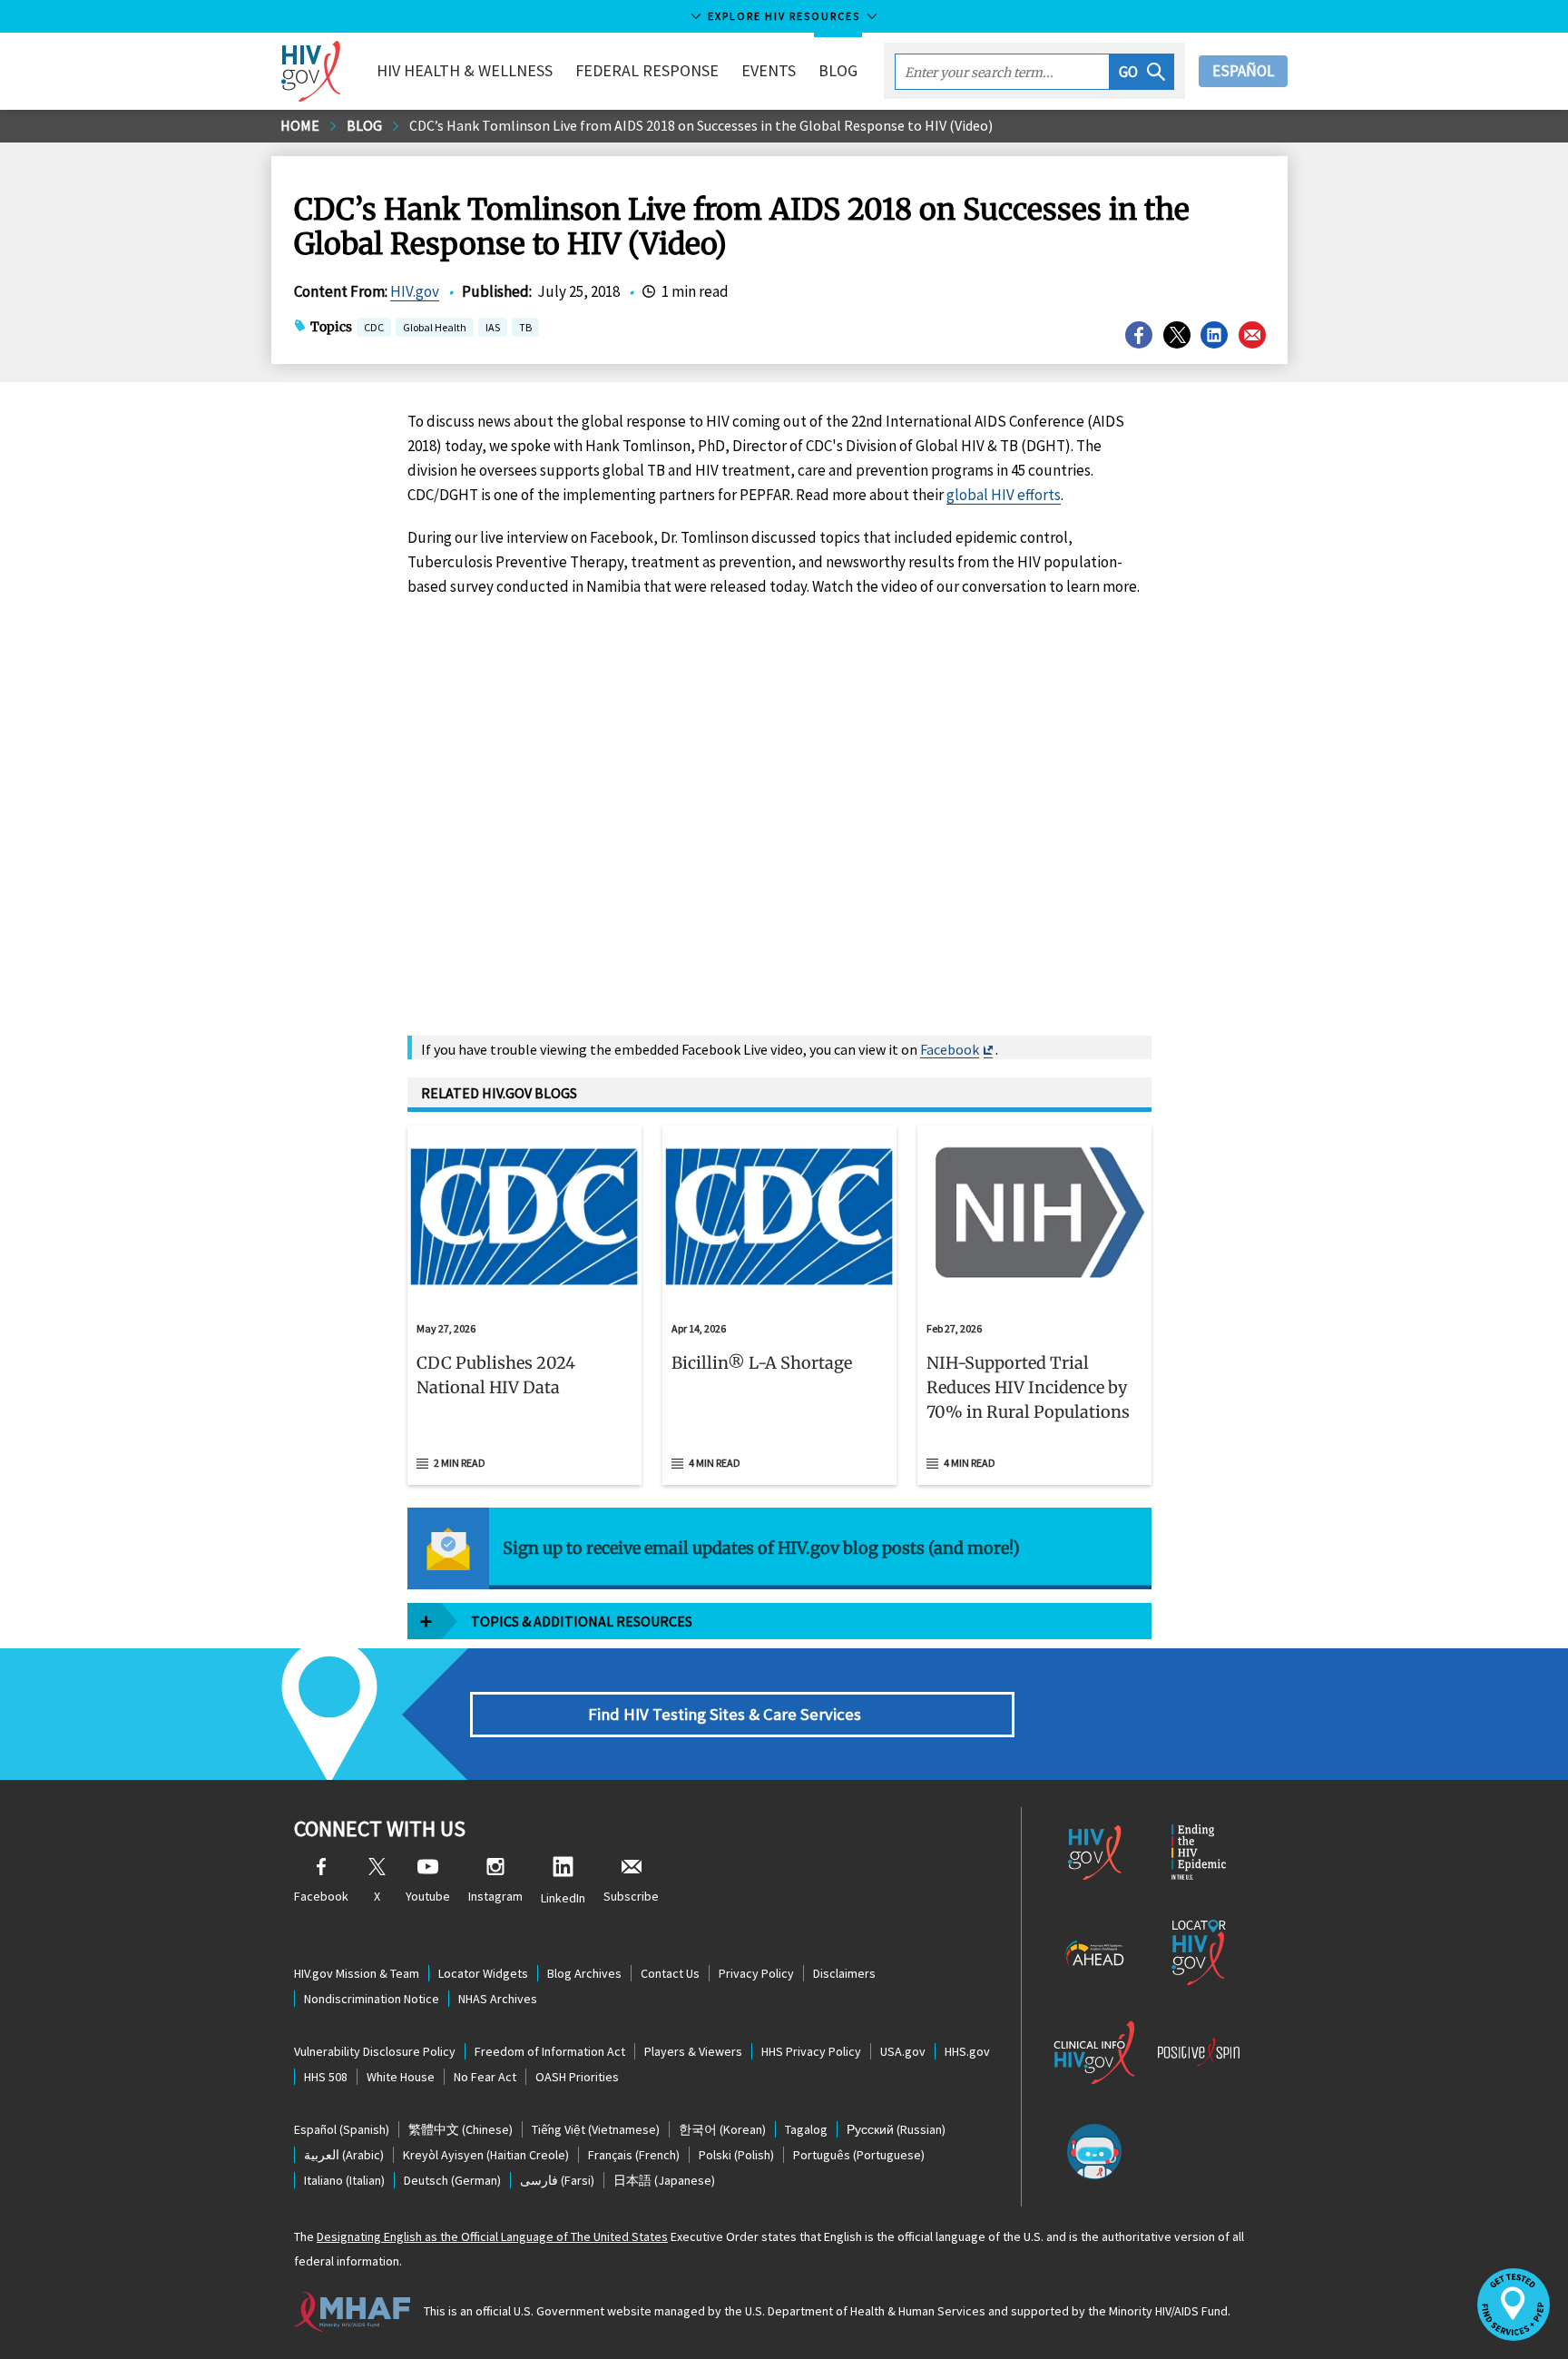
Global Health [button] (435, 329)
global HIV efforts (1004, 495)
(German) (452, 2180)
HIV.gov (415, 291)
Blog (838, 70)
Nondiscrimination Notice (372, 1999)
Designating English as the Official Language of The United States (492, 2236)
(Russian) (896, 2129)
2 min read (460, 1463)
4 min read (715, 1463)
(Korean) (722, 2129)
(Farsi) (557, 2180)
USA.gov (903, 2051)
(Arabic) (344, 2155)
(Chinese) (461, 2129)
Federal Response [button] (647, 70)
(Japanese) (664, 2180)
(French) (634, 2155)
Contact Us (670, 1973)
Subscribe (631, 1896)
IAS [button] (493, 327)
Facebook (950, 1049)
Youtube (428, 1896)
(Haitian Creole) (486, 2155)
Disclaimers (844, 1973)
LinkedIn (563, 1898)
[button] (1142, 72)
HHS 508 (326, 2077)
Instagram (495, 1896)
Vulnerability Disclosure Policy (375, 2051)
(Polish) (736, 2155)
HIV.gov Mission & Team (357, 1973)
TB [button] (525, 329)
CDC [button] (374, 329)
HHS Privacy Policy (811, 2051)
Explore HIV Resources (784, 16)
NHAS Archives (498, 1999)
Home (300, 125)
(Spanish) (342, 2129)
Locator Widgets (483, 1973)
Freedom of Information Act (550, 2051)
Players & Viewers (693, 2051)
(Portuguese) (859, 2155)
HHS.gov (967, 2051)
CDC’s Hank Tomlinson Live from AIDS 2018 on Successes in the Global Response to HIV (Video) (701, 125)
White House (401, 2077)
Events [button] (769, 70)
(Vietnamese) (596, 2129)
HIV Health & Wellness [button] (465, 70)
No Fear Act (485, 2077)
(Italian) (344, 2180)
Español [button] (1243, 71)
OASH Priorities (577, 2077)
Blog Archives (584, 1973)
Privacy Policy (756, 1973)
